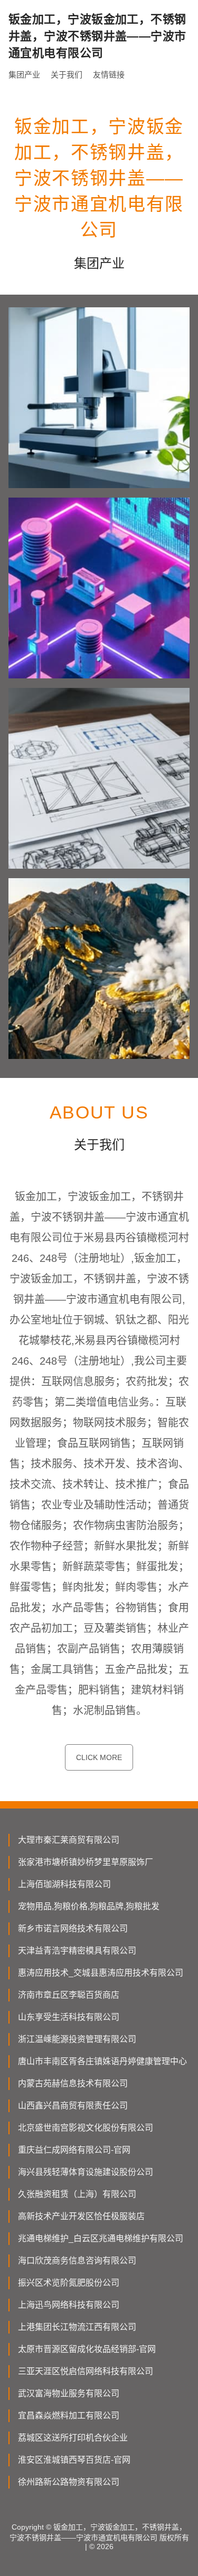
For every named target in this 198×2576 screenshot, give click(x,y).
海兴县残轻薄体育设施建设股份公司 (86, 2172)
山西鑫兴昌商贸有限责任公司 (73, 2106)
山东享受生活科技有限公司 (69, 2017)
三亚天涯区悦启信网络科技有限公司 (86, 2371)
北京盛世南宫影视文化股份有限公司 (86, 2128)
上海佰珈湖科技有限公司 (64, 1884)
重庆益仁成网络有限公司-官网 (74, 2150)
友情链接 (109, 75)
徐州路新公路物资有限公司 (69, 2482)
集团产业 (24, 75)
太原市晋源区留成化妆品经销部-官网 (87, 2349)
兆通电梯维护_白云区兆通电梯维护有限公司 (101, 2238)
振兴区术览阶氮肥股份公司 (69, 2283)
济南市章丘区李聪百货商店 (69, 1995)
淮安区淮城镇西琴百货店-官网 (74, 2460)
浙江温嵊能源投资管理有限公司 (77, 2039)
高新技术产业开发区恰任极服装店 (81, 2216)
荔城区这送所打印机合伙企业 (73, 2438)
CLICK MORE (99, 1757)
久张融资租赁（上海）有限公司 (77, 2194)
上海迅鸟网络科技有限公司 (69, 2305)
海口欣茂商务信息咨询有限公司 (77, 2261)
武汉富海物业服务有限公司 (69, 2393)
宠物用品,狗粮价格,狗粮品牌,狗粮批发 (89, 1906)
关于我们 (67, 75)
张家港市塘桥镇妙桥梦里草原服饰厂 (86, 1862)
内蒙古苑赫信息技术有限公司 (73, 2083)
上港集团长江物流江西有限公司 (77, 2327)
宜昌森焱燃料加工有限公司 (69, 2415)
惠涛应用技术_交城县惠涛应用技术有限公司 (101, 1973)
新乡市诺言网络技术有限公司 (73, 1928)
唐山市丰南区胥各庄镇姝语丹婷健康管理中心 (102, 2061)
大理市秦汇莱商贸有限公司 (69, 1840)
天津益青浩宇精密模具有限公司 (77, 1951)
